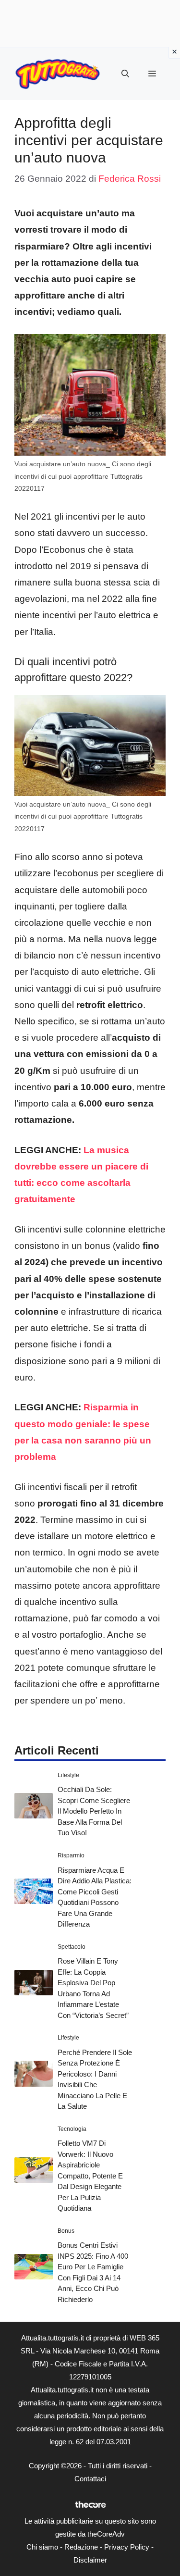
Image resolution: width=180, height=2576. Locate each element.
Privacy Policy (127, 2547)
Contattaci (90, 2479)
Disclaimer (90, 2560)
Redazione (81, 2547)
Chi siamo (42, 2547)
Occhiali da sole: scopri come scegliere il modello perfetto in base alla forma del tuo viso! (94, 1811)
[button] (125, 74)
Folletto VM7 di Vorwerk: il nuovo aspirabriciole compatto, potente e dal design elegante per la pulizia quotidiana (90, 2176)
